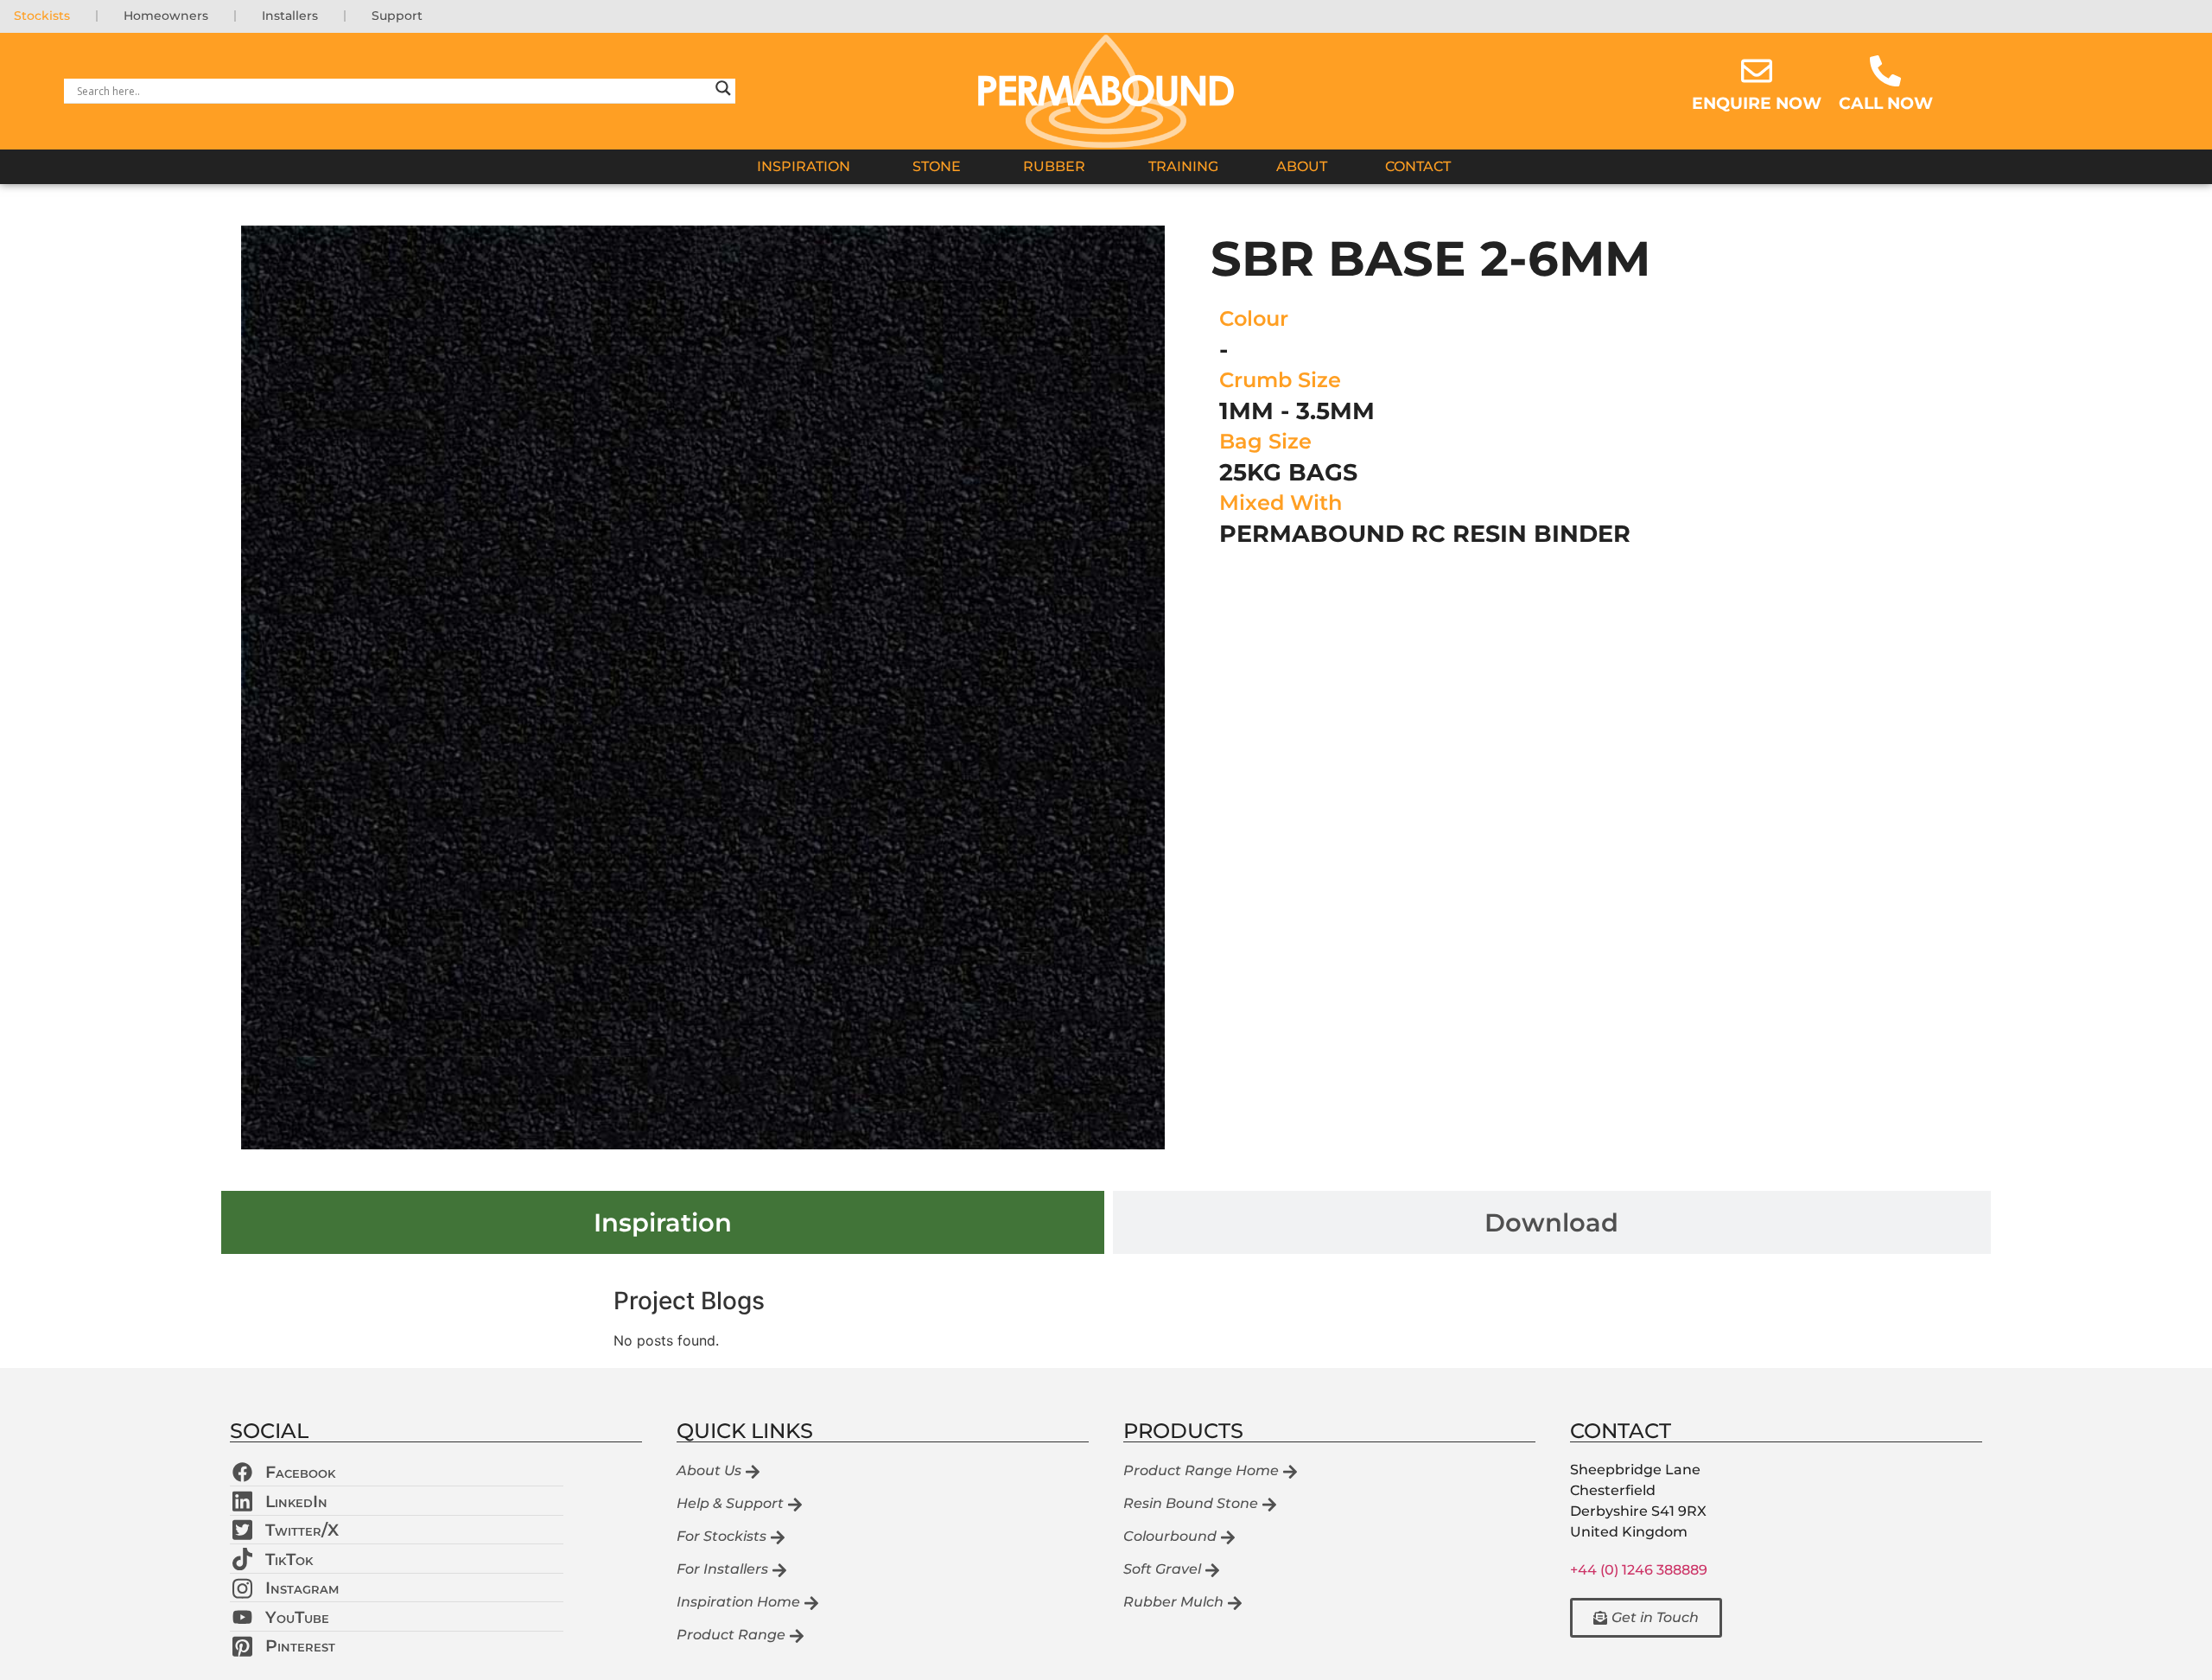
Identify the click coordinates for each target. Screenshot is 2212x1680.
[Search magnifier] (723, 91)
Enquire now (1757, 103)
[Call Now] (1885, 71)
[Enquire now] (1757, 71)
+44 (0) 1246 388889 (1639, 1570)
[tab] (663, 1222)
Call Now (1886, 103)
